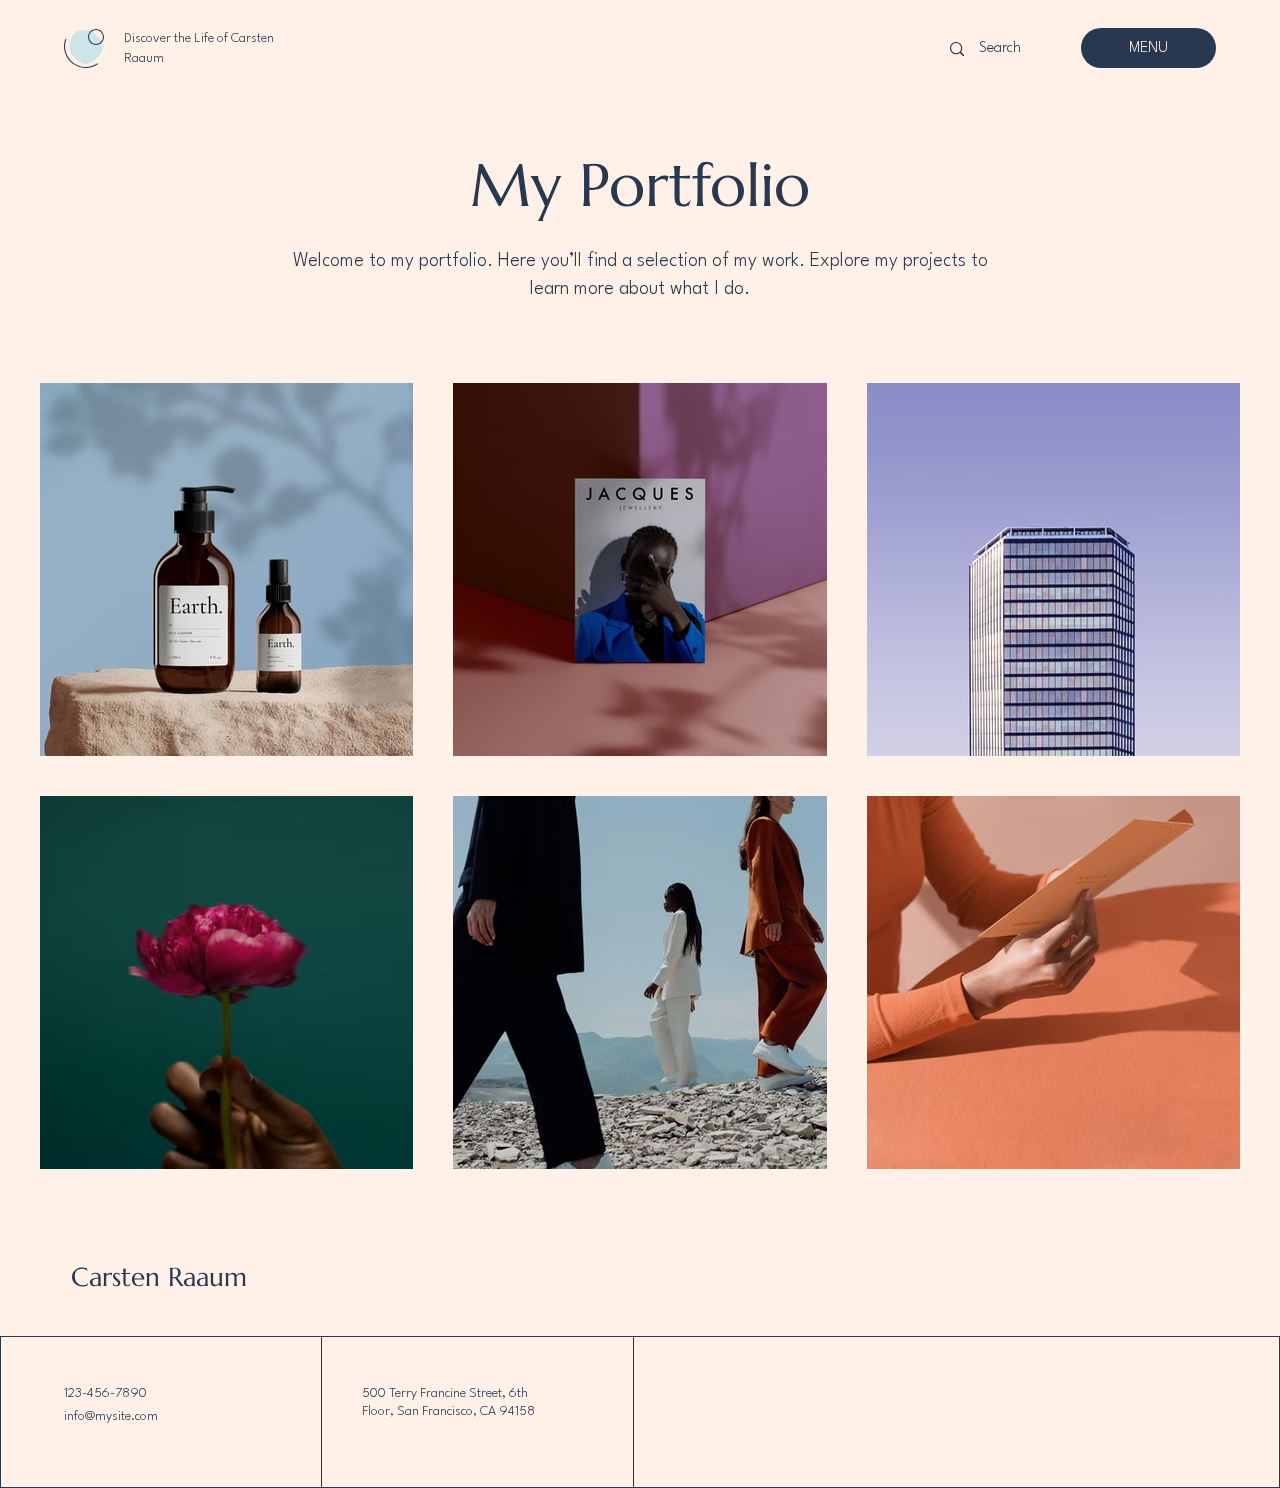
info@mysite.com (111, 1416)
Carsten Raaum (159, 1277)
